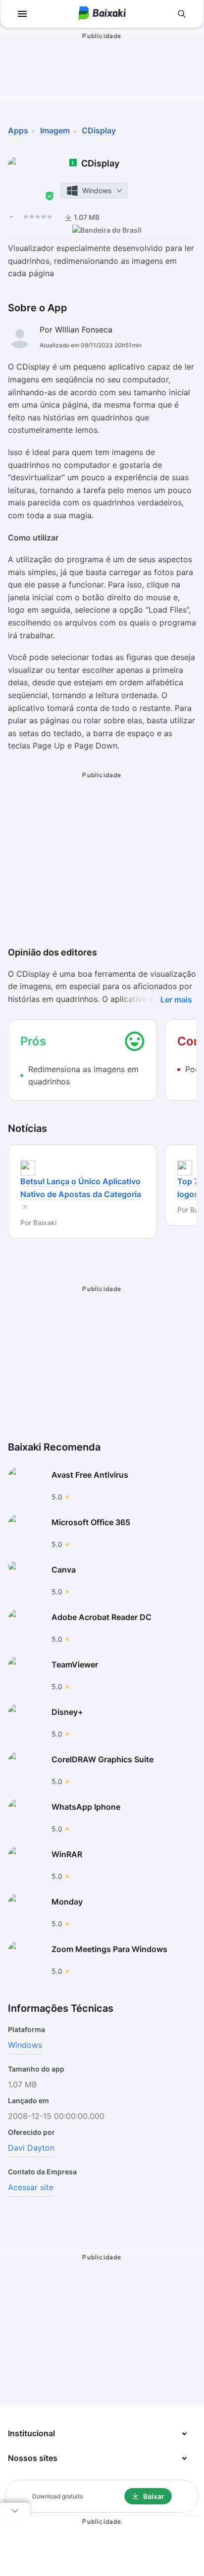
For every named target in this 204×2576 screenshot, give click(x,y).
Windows (25, 2045)
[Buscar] (182, 14)
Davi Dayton (31, 2148)
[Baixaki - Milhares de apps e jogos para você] (102, 14)
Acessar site (31, 2187)
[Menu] (22, 14)
